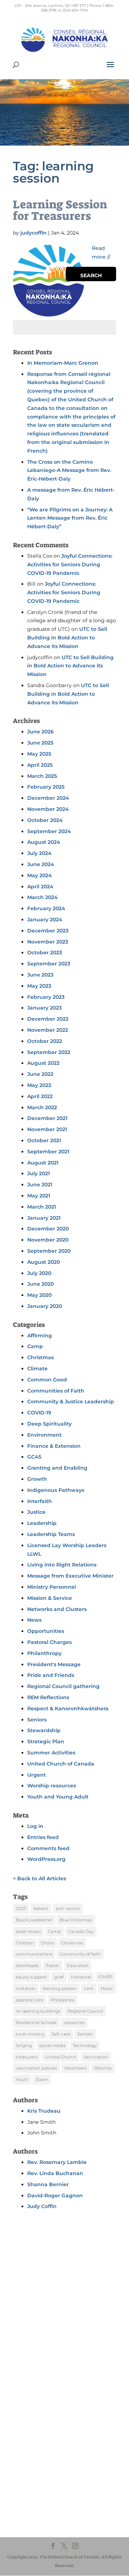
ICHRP (105, 1977)
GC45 (34, 1457)
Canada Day (81, 1931)
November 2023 (48, 942)
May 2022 (39, 1085)
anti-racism (68, 1908)
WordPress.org (46, 1859)
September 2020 (49, 1251)
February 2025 (46, 787)
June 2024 (41, 864)
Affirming (40, 1336)
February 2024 (46, 908)
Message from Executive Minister (70, 1576)
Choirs (47, 1943)
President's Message (54, 1664)
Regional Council (85, 2011)
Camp (35, 1346)
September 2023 (49, 964)
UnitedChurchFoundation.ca (55, 2435)
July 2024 (39, 853)
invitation (26, 1988)
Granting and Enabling (57, 1468)
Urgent (37, 1775)
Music (107, 1988)
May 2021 (39, 1196)
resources (74, 2022)
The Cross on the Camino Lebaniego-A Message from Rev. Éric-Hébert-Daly (69, 471)
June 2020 (40, 1284)
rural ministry (30, 2034)
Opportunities (46, 1631)
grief (59, 1977)
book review (28, 1931)
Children (25, 1943)
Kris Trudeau (44, 2111)
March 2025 (42, 776)
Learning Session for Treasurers (60, 210)
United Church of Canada (61, 1764)
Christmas (40, 1357)
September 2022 (49, 1052)
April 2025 (40, 765)
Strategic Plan (46, 1741)
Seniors (37, 1720)
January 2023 (44, 1008)
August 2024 (44, 842)
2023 (21, 1908)
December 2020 (48, 1229)
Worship (103, 2068)
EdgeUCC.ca (37, 2442)
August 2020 (44, 1262)
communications (34, 1954)
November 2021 (47, 1129)
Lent (89, 1988)
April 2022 (40, 1096)
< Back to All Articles (39, 1878)
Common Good (47, 1380)
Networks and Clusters (57, 1609)
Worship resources (52, 1786)
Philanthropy (44, 1653)
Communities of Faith (56, 1391)
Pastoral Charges (49, 1642)
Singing (24, 2045)
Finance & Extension (54, 1446)
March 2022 (42, 1107)
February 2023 (46, 997)
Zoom (42, 2079)
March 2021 (42, 1207)
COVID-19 (39, 1413)
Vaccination (96, 2057)
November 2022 (48, 1030)
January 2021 (44, 1218)
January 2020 (45, 1306)
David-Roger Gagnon (55, 2195)
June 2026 (40, 732)
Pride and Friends (51, 1675)
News (34, 1620)
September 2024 (49, 831)
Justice (36, 1512)
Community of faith (80, 1954)
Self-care (61, 2034)
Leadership (42, 1523)
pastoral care (30, 2000)
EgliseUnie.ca (38, 2428)
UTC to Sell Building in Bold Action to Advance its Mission (67, 638)
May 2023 (39, 986)
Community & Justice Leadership (71, 1402)
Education (78, 1965)
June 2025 (40, 743)
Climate (37, 1369)
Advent (41, 1908)
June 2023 (40, 975)
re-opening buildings (38, 2011)
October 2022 (45, 1041)
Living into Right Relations (62, 1565)
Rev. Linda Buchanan (55, 2173)
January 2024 (45, 920)
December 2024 (48, 798)
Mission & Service (50, 1598)
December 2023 (48, 931)
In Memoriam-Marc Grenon (63, 363)
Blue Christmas (76, 1920)
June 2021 (40, 1185)
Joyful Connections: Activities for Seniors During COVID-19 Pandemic (70, 564)
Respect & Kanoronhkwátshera (68, 1708)
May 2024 (40, 875)
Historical (81, 1977)
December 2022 (48, 1019)
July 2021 (39, 1173)
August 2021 (43, 1163)
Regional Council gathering (63, 1686)
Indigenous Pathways (56, 1490)
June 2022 (40, 1074)
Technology (85, 2045)
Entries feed (43, 1837)
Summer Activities (51, 1753)
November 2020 (48, 1240)
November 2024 (48, 809)
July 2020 (39, 1273)
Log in (35, 1826)
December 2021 (47, 1118)
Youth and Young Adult (58, 1797)
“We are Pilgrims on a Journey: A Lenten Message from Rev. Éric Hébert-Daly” (70, 518)
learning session (60, 1988)
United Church (61, 2057)
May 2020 (39, 1295)
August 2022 (43, 1063)
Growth (37, 1479)
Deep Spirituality (49, 1424)
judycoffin (34, 233)
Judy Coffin (42, 2206)
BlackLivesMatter (34, 1920)
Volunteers (75, 2068)
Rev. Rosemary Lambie (57, 2162)
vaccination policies (36, 2068)
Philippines (62, 2000)
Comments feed (48, 1848)
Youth (22, 2079)
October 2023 (45, 953)
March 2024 (42, 897)
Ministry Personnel (52, 1587)
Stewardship (44, 1730)
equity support (31, 1977)
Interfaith (40, 1501)
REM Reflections (48, 1697)
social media (52, 2045)
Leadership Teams (51, 1534)
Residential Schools (36, 2022)
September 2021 (48, 1152)
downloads (27, 1965)
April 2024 (40, 887)
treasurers (27, 2057)
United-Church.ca (43, 2422)
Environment (44, 1435)
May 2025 (39, 754)
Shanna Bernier (48, 2184)
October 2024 (45, 820)
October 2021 (44, 1140)
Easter (53, 1965)
